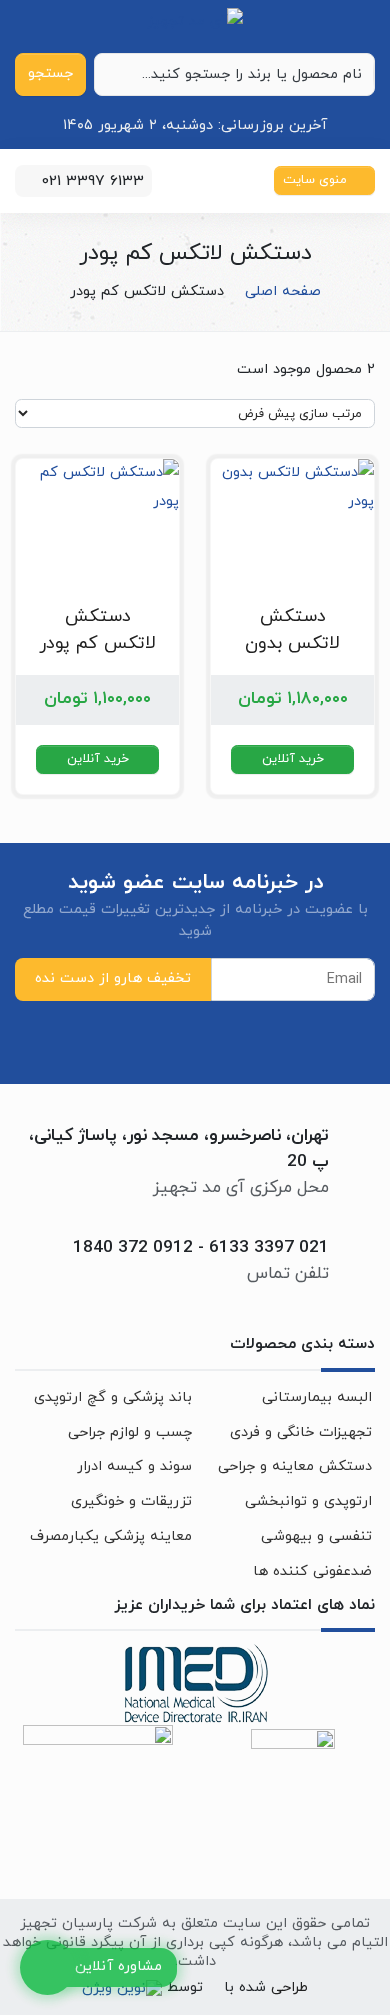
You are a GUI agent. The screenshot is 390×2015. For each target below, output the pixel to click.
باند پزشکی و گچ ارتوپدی (113, 1397)
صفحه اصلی (283, 291)
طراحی (287, 1987)
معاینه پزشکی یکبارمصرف (111, 1536)
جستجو (50, 73)
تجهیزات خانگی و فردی (301, 1432)
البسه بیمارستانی (317, 1397)
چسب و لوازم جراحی (130, 1432)
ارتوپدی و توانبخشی (308, 1501)
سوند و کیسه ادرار (134, 1466)
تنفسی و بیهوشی (316, 1536)
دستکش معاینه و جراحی (295, 1466)
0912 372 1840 (133, 1248)
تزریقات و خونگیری (131, 1501)
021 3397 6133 (266, 1248)
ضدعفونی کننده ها (312, 1571)
